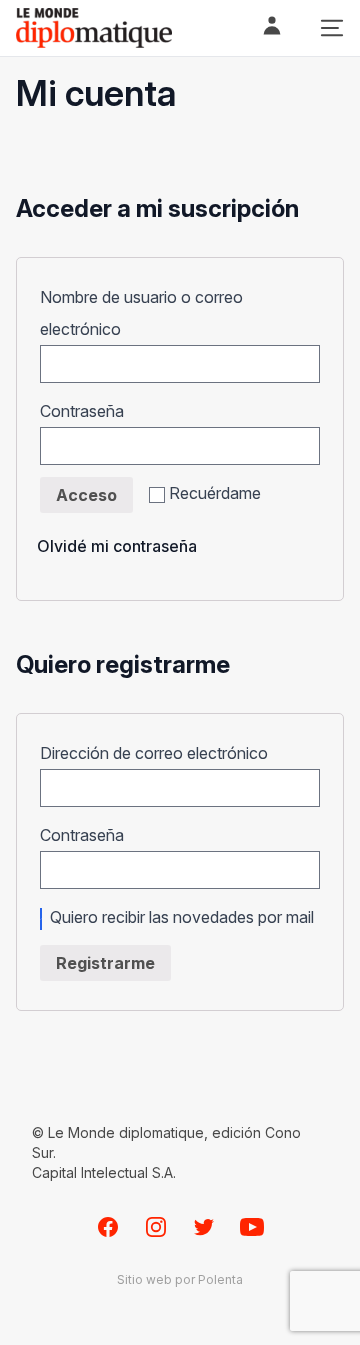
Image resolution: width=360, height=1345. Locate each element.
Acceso (86, 495)
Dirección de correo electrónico (160, 753)
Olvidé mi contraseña (117, 546)
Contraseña (88, 411)
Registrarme (105, 963)
